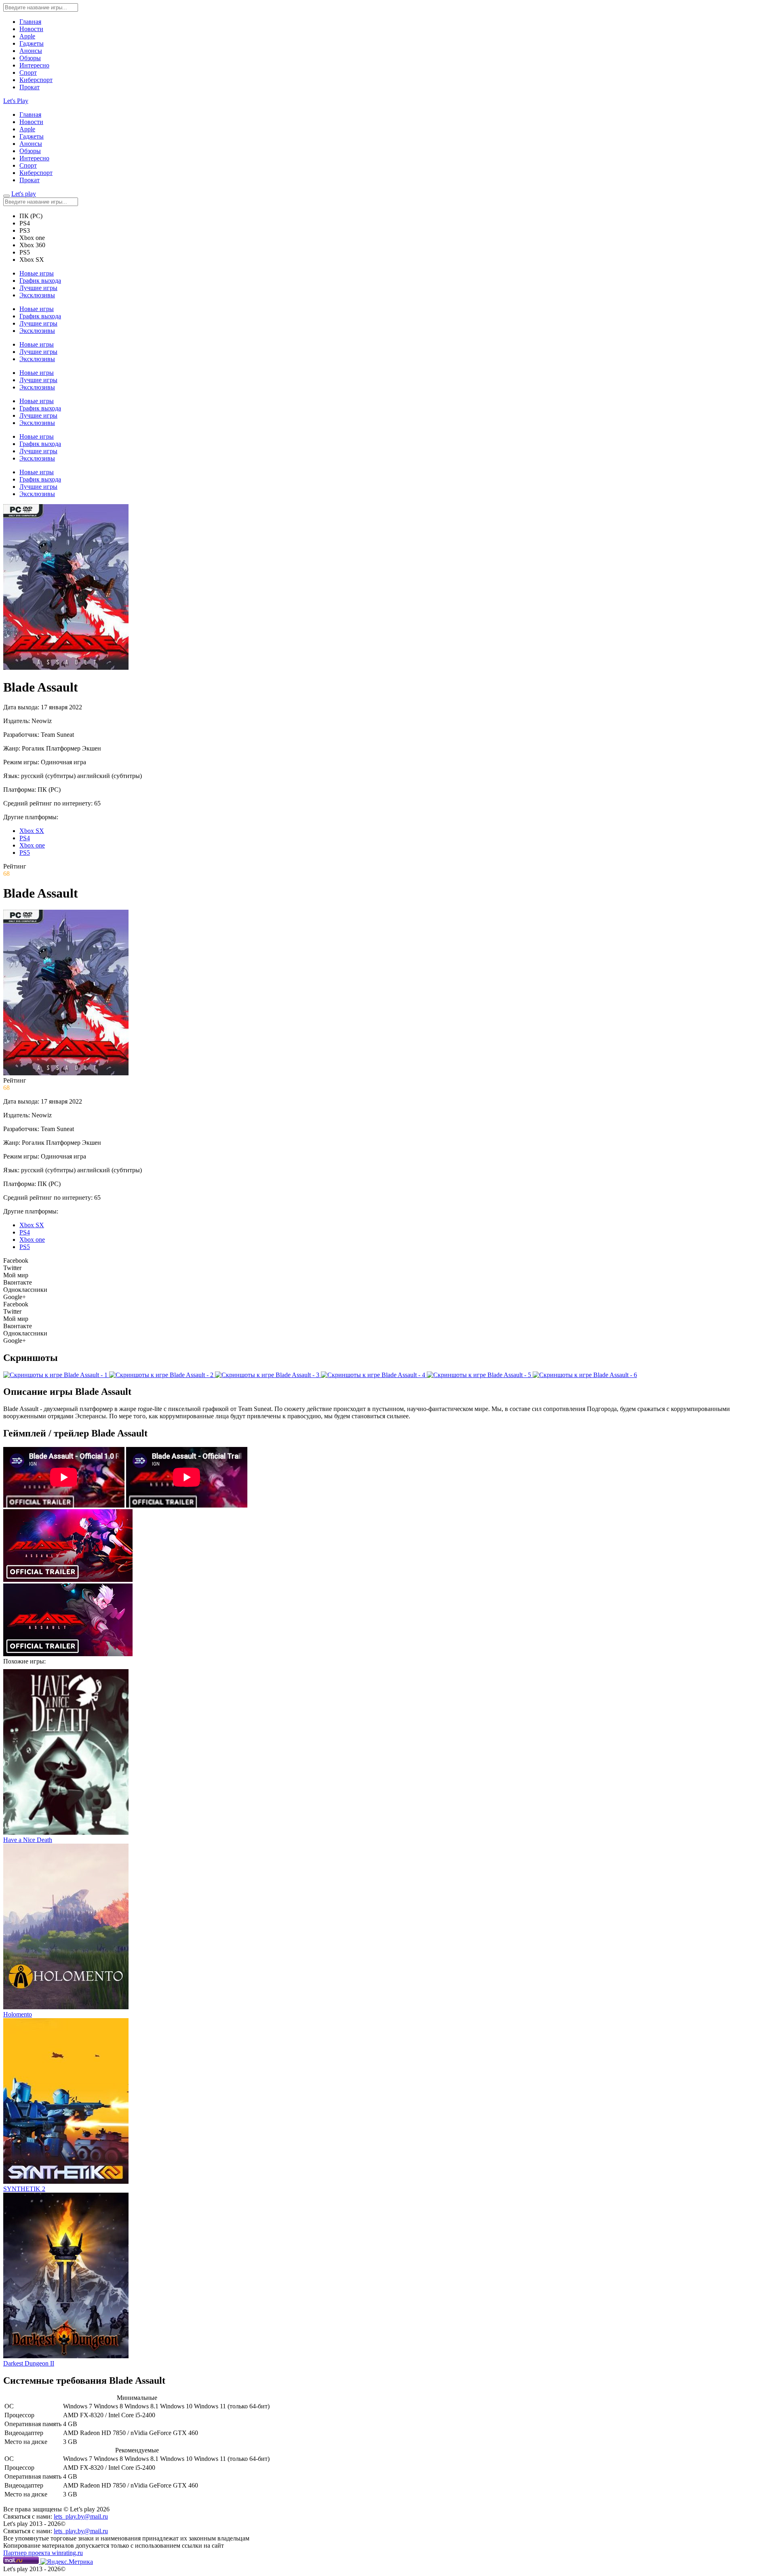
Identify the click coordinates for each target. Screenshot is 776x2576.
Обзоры (30, 58)
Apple (27, 36)
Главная (30, 22)
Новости (31, 29)
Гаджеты (32, 43)
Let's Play (16, 101)
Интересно (34, 65)
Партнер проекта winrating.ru (43, 2553)
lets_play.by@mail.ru (81, 2516)
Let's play (24, 194)
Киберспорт (36, 80)
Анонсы (31, 51)
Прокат (30, 87)
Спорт (28, 73)
